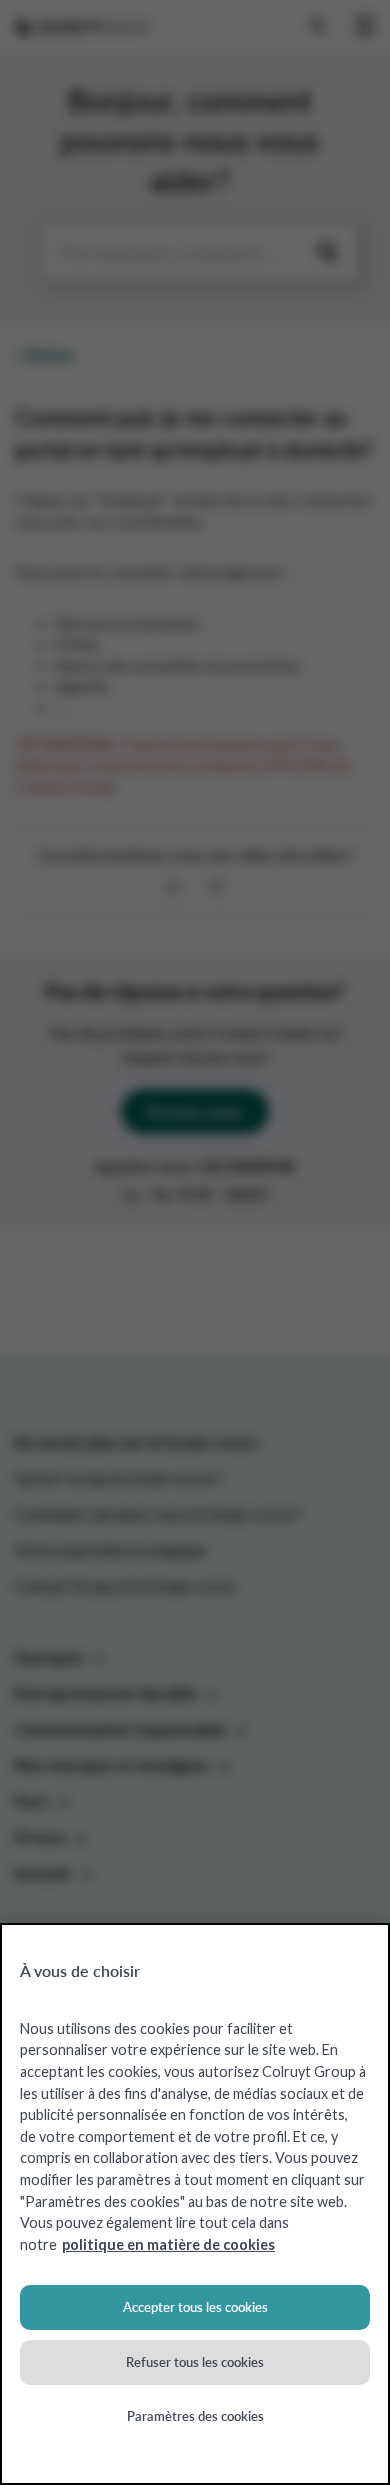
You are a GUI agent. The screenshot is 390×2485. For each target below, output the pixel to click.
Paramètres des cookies (195, 2416)
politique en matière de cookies (168, 2244)
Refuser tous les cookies (195, 2362)
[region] (195, 2204)
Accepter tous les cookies (195, 2307)
